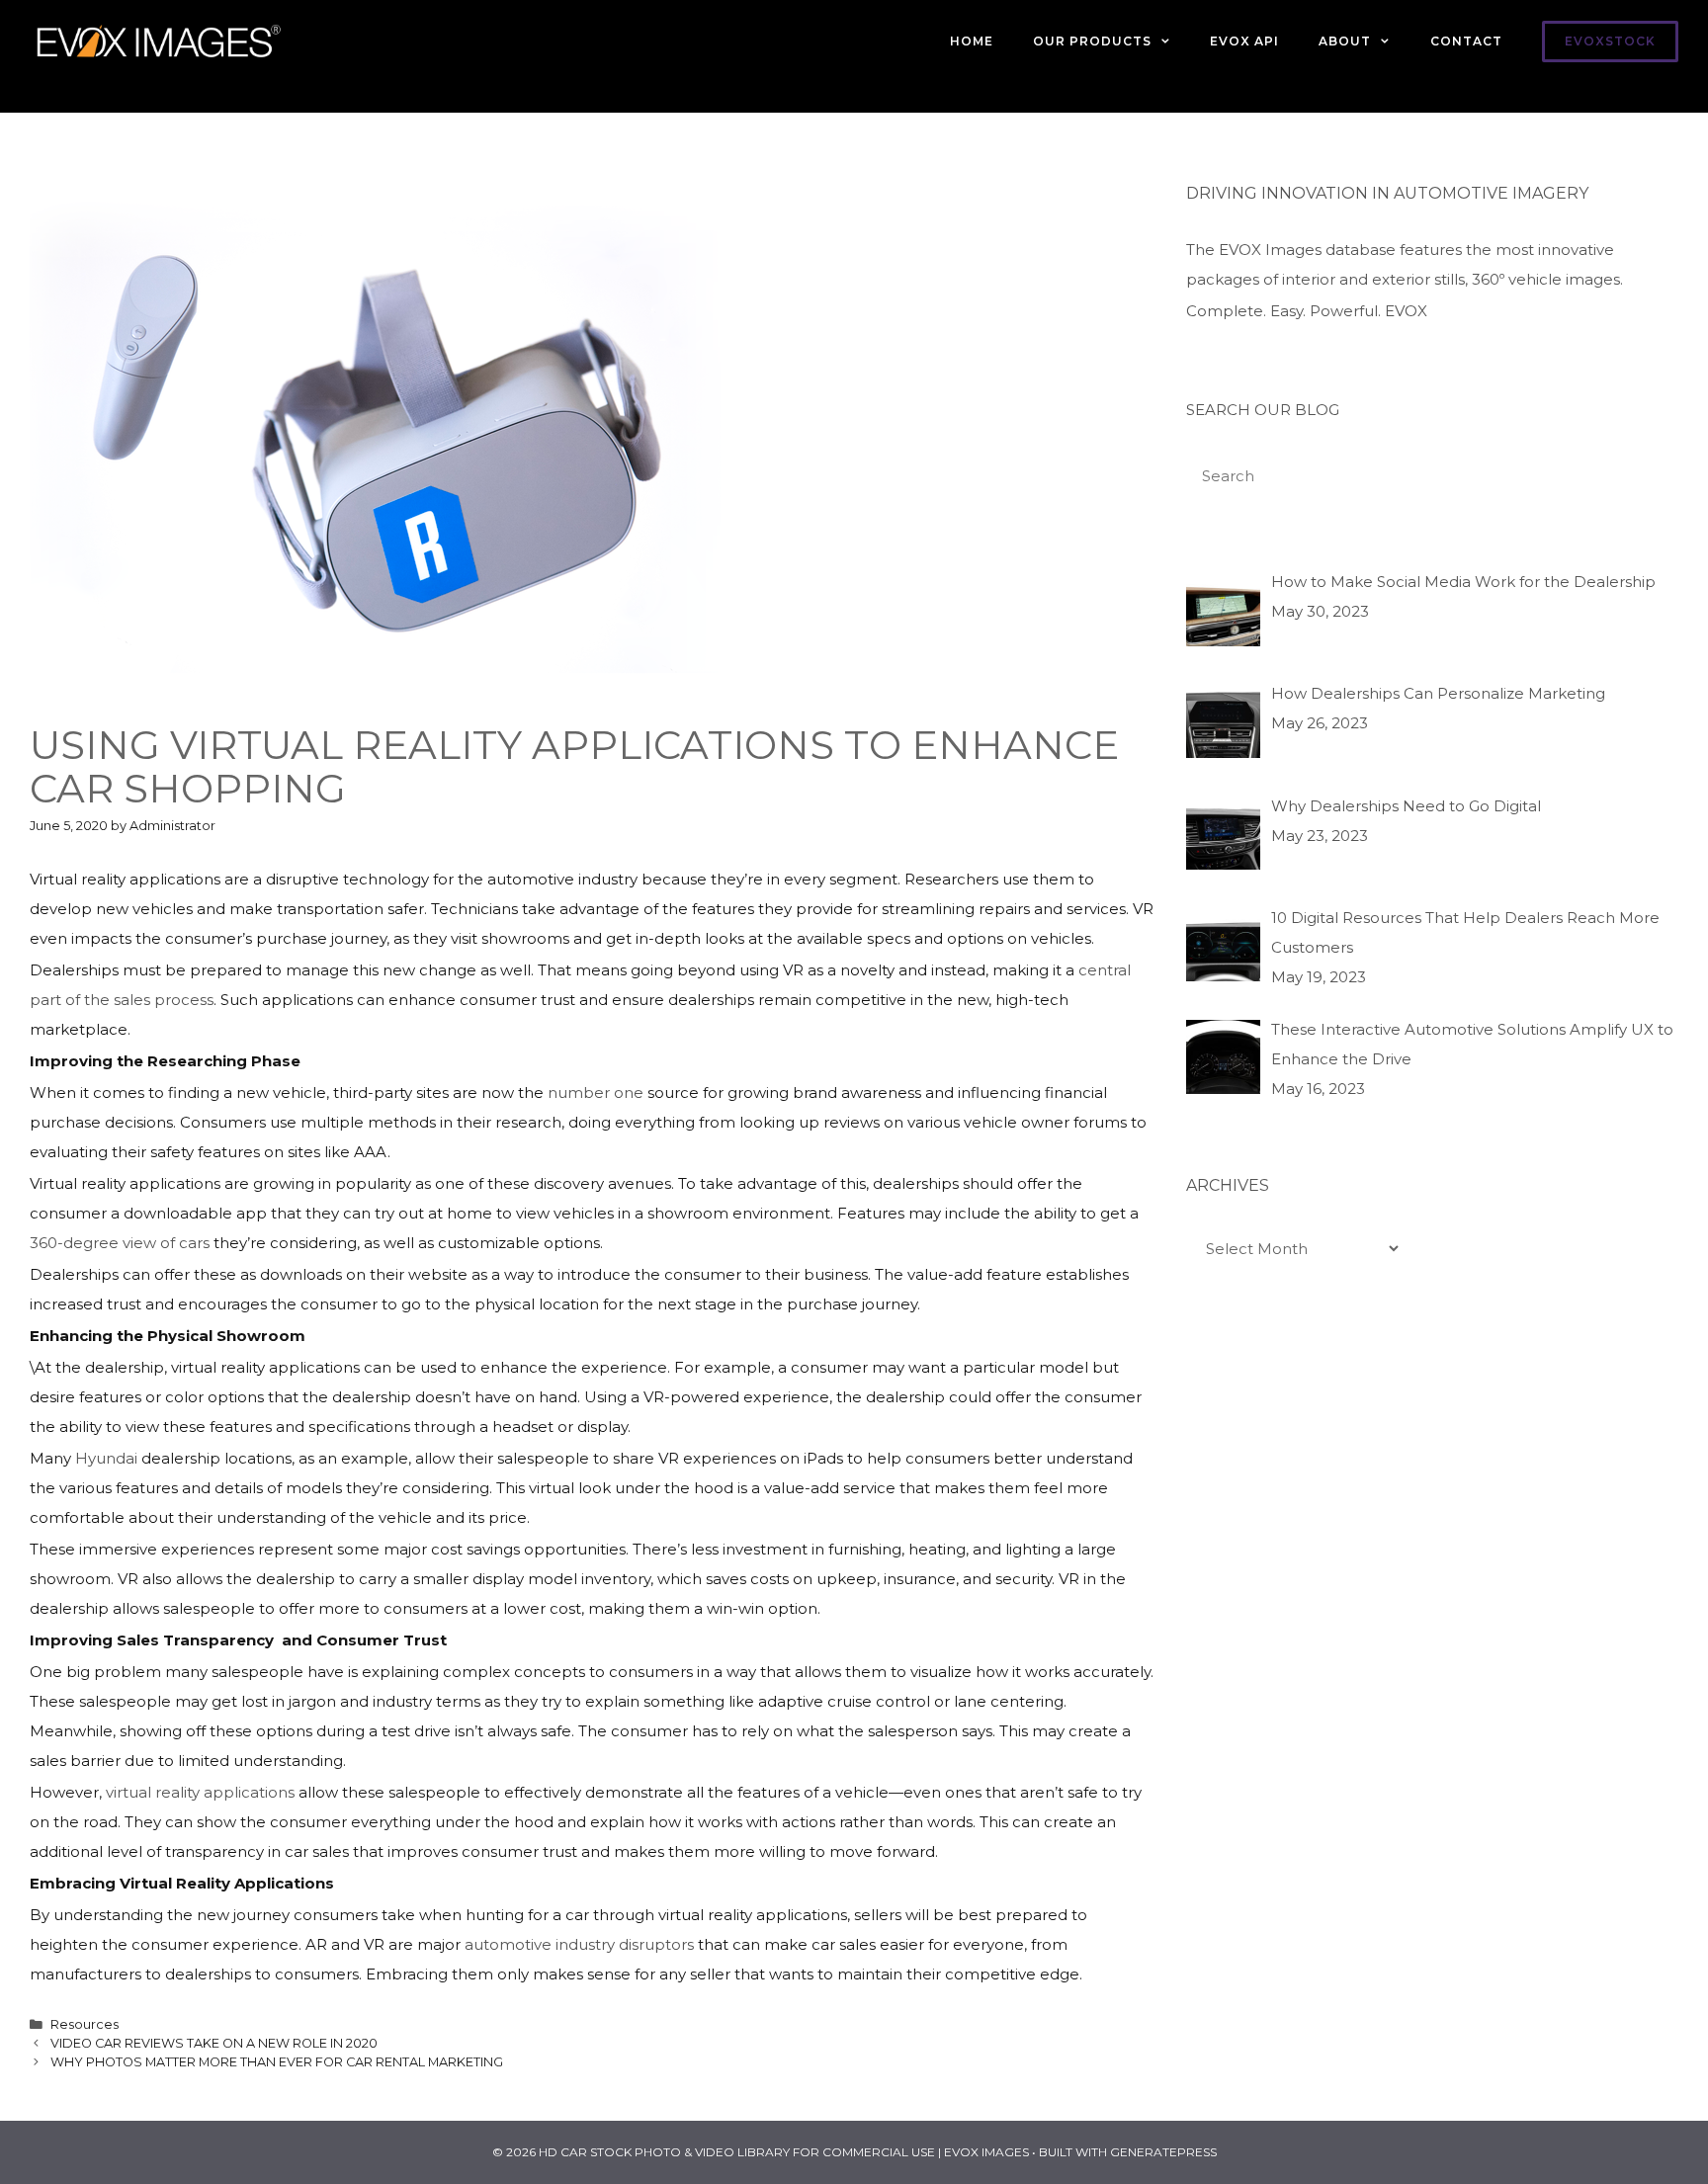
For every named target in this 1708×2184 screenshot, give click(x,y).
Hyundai (106, 1458)
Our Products (1092, 41)
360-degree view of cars (120, 1243)
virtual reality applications (200, 1792)
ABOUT (1345, 41)
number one (596, 1092)
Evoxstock (1610, 41)
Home (972, 41)
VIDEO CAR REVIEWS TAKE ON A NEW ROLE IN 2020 (214, 2043)
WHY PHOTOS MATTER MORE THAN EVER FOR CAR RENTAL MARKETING (277, 2062)
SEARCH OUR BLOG (1263, 410)
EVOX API (1244, 41)
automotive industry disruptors (579, 1944)
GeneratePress (1163, 2152)
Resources (85, 2024)
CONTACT (1466, 41)
